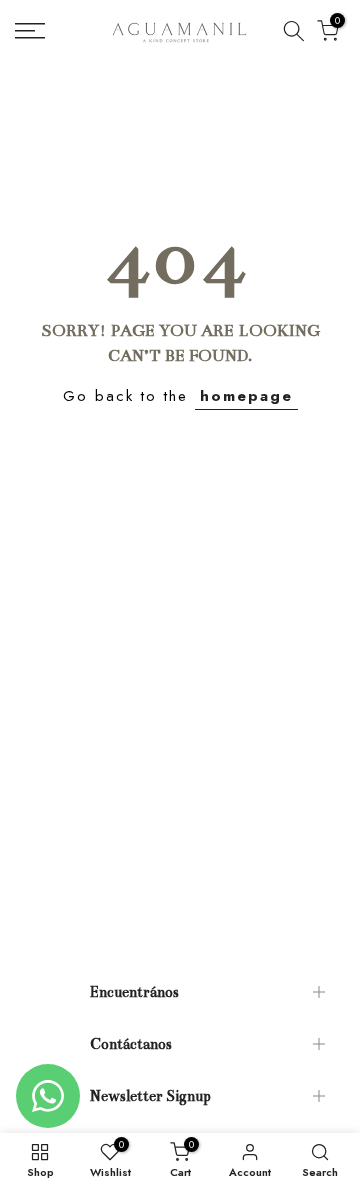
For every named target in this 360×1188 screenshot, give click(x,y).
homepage (246, 396)
